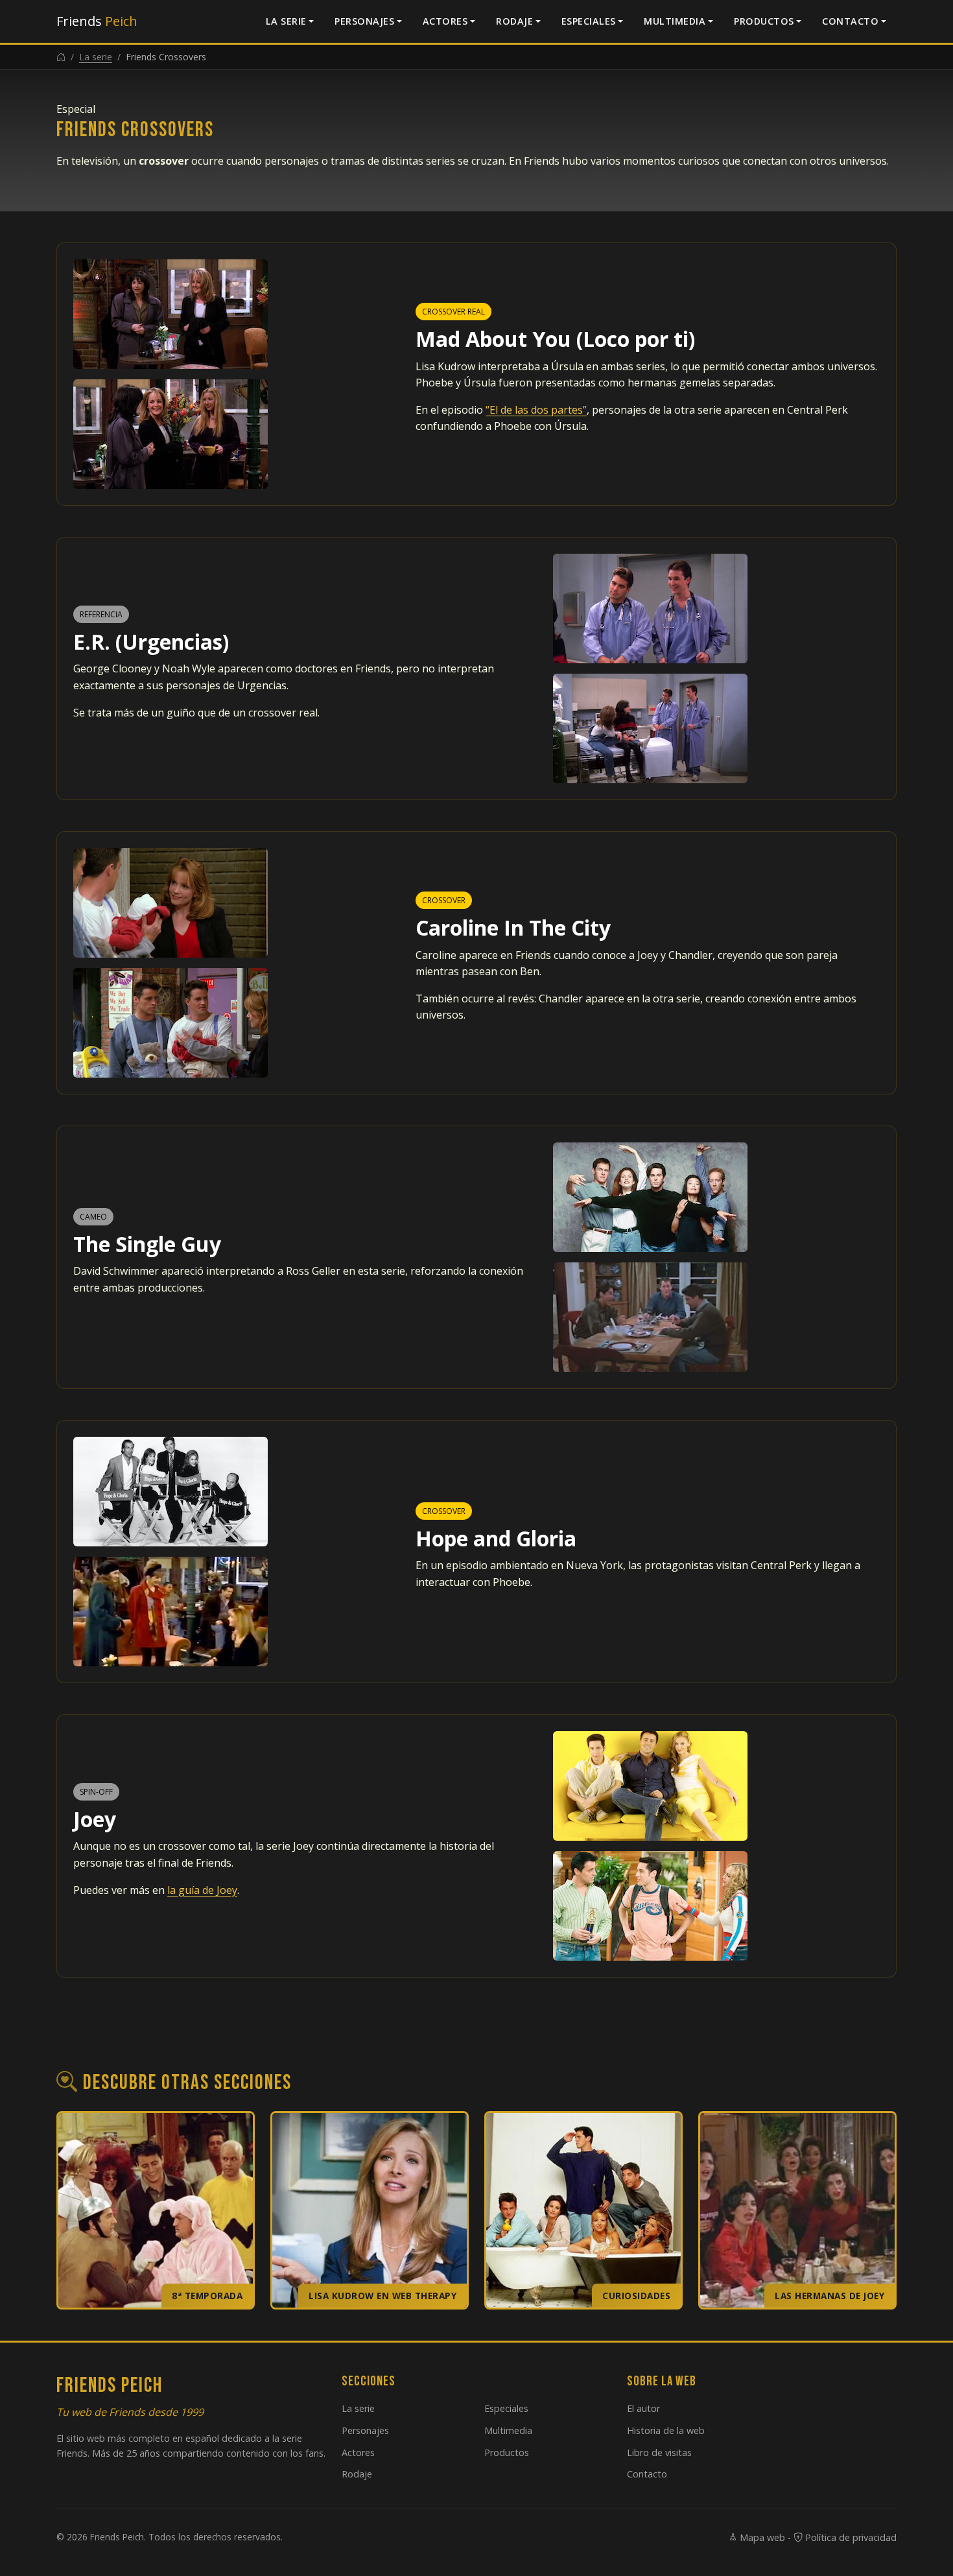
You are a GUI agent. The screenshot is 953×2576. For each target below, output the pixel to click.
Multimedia (675, 21)
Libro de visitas (659, 2452)
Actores (445, 21)
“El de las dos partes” (536, 410)
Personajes (364, 21)
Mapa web (761, 2537)
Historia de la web (666, 2430)
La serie (286, 21)
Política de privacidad (850, 2537)
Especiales (589, 21)
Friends (97, 21)
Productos (764, 21)
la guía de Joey (202, 1890)
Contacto (850, 21)
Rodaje (514, 21)
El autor (643, 2408)
